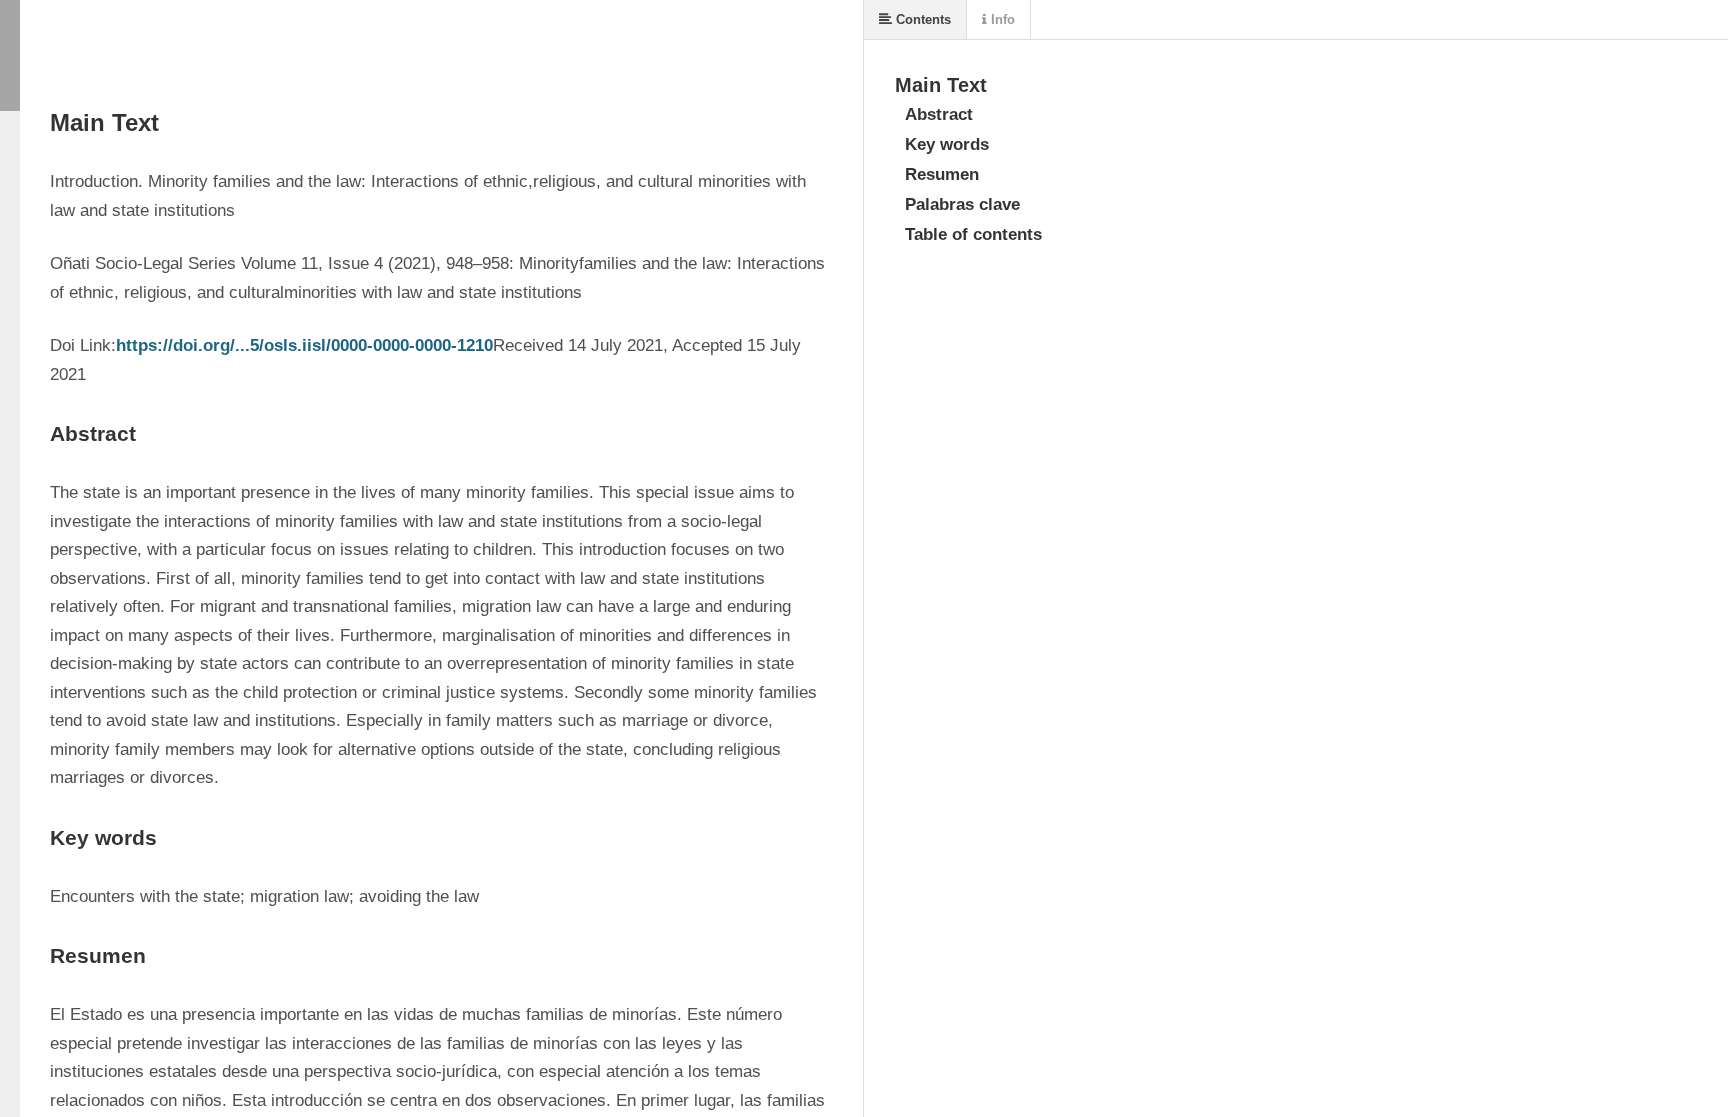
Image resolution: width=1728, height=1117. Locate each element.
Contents (921, 19)
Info (1001, 19)
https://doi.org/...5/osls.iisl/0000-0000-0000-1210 (304, 345)
